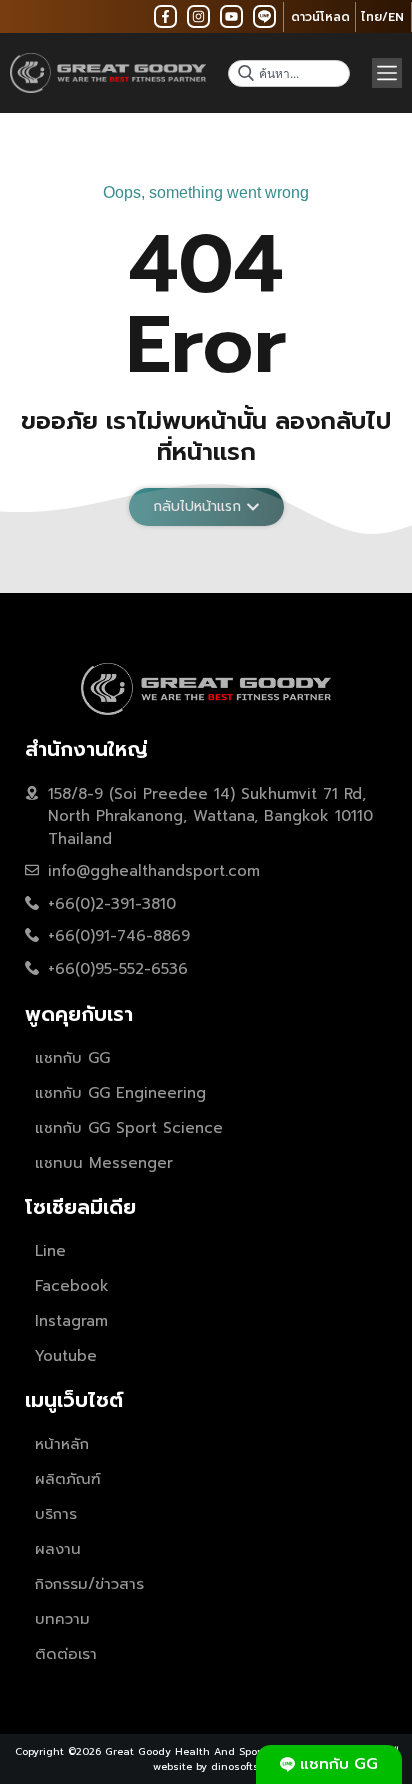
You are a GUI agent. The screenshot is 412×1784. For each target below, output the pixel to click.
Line (50, 1251)
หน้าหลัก (62, 1444)
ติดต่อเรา (66, 1654)
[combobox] (289, 73)
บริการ (56, 1514)
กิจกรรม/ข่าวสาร (89, 1584)
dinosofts (235, 1766)
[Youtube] (231, 16)
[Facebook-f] (165, 16)
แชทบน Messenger (104, 1163)
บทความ (62, 1619)
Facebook (72, 1286)
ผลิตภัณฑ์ (68, 1479)
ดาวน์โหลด (320, 17)
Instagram (71, 1321)
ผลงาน (58, 1549)
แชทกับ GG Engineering (120, 1093)
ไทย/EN (382, 17)
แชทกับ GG (72, 1058)
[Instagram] (198, 16)
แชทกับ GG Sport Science (129, 1128)
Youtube (66, 1356)
